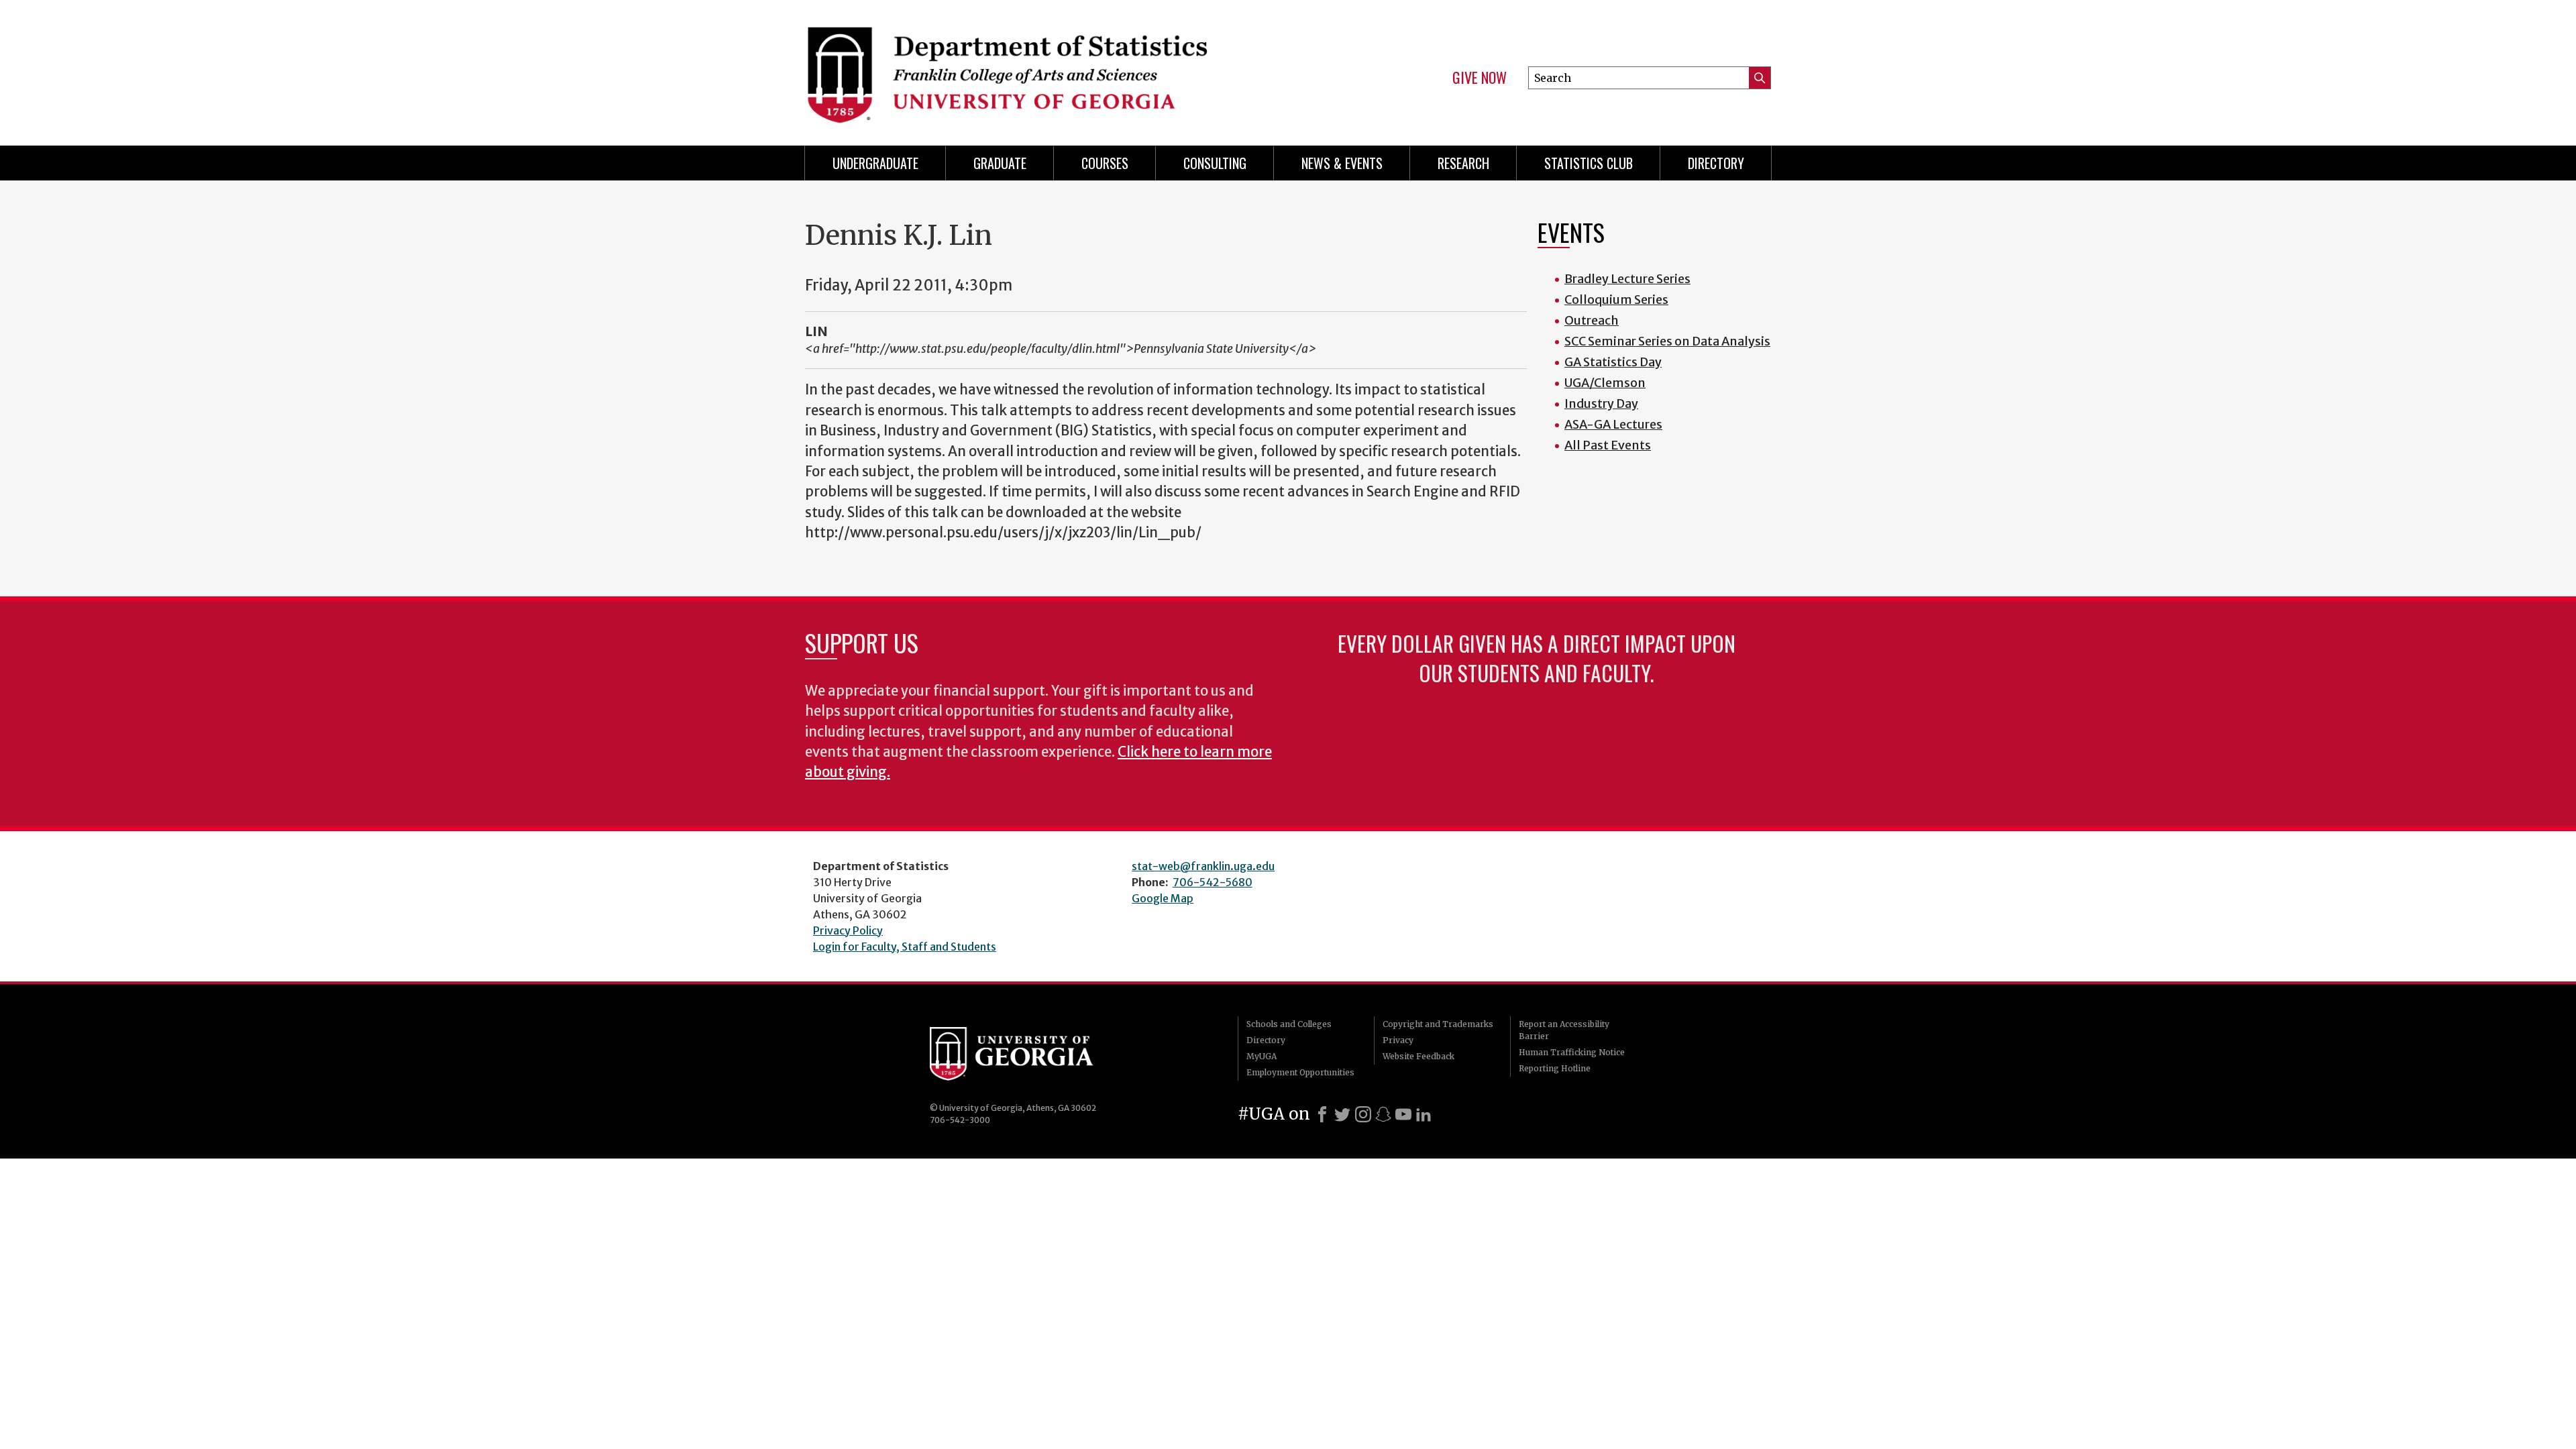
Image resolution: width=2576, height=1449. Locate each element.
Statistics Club (1589, 163)
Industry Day (1601, 404)
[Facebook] (1322, 1114)
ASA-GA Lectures (1613, 424)
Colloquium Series (1616, 300)
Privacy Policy (848, 930)
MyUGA (1262, 1056)
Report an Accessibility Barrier (1564, 1030)
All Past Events (1608, 445)
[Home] (1040, 67)
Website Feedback (1418, 1056)
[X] (1342, 1114)
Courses (1105, 163)
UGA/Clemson (1605, 383)
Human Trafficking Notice (1572, 1052)
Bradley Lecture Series (1627, 279)
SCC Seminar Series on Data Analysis (1667, 341)
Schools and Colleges (1289, 1024)
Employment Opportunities (1300, 1072)
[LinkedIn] (1424, 1114)
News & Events (1342, 163)
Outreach (1592, 320)
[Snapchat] (1383, 1114)
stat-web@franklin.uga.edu (1203, 866)
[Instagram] (1363, 1114)
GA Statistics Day (1613, 362)
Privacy (1398, 1040)
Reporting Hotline (1555, 1068)
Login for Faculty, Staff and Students (905, 947)
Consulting (1215, 163)
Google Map (1163, 898)
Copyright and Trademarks (1438, 1024)
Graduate (1000, 163)
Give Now (1480, 78)
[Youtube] (1403, 1114)
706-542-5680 (1213, 882)
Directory (1716, 163)
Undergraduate (875, 163)
